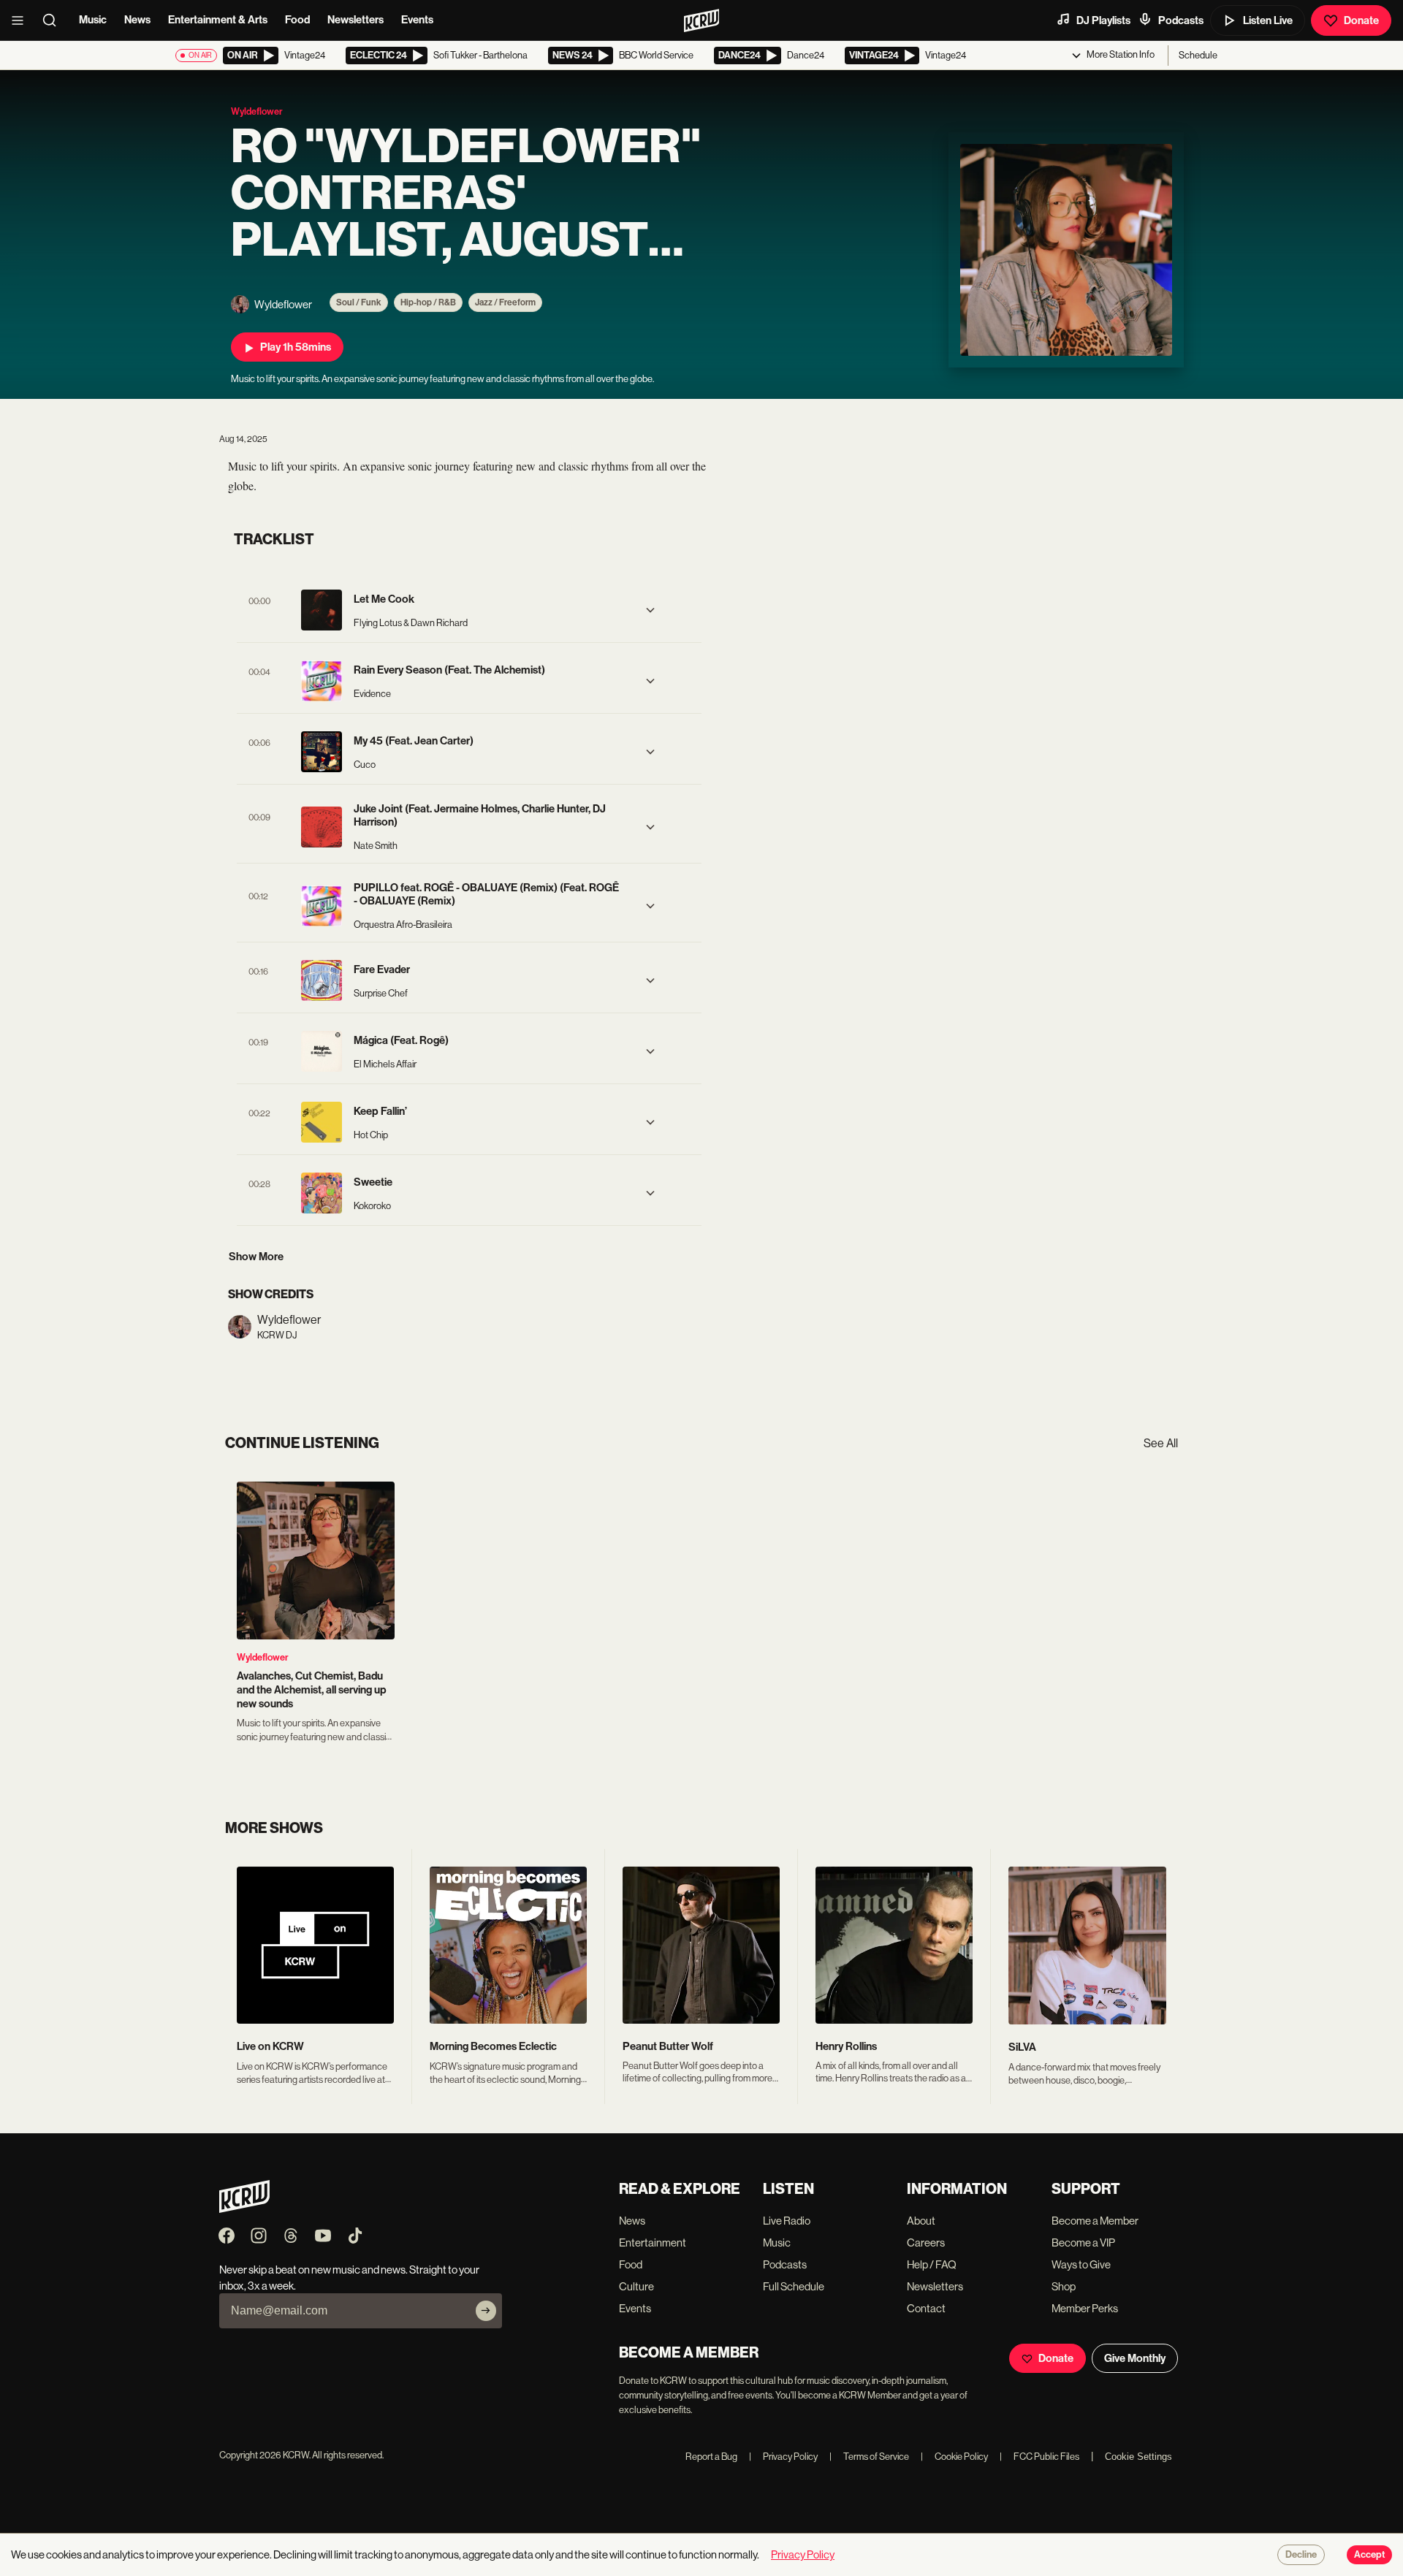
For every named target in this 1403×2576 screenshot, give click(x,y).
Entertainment (653, 2242)
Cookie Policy (954, 2457)
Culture (636, 2286)
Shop (1064, 2286)
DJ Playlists (1103, 20)
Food (297, 20)
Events (417, 20)
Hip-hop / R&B (428, 302)
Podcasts (1181, 20)
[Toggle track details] (650, 610)
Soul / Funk (359, 302)
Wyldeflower (263, 1657)
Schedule (1198, 55)
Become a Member (1095, 2221)
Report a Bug (711, 2457)
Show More (256, 1257)
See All (1161, 1443)
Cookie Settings (1138, 2457)
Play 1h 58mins (296, 347)
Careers (926, 2242)
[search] (54, 20)
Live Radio (787, 2221)
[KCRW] (244, 2209)
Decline (1301, 2555)
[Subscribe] (486, 2311)
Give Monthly (1135, 2358)
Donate (1361, 20)
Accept (1369, 2555)
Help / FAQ (932, 2264)
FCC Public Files (1039, 2457)
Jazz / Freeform (505, 302)
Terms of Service (869, 2457)
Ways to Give (1081, 2264)
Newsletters (355, 20)
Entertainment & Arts (218, 20)
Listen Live (1268, 20)
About (921, 2221)
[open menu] (22, 20)
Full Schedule (794, 2286)
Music (93, 20)
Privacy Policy (783, 2457)
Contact (926, 2308)
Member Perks (1085, 2308)
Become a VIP (1083, 2242)
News (137, 20)
